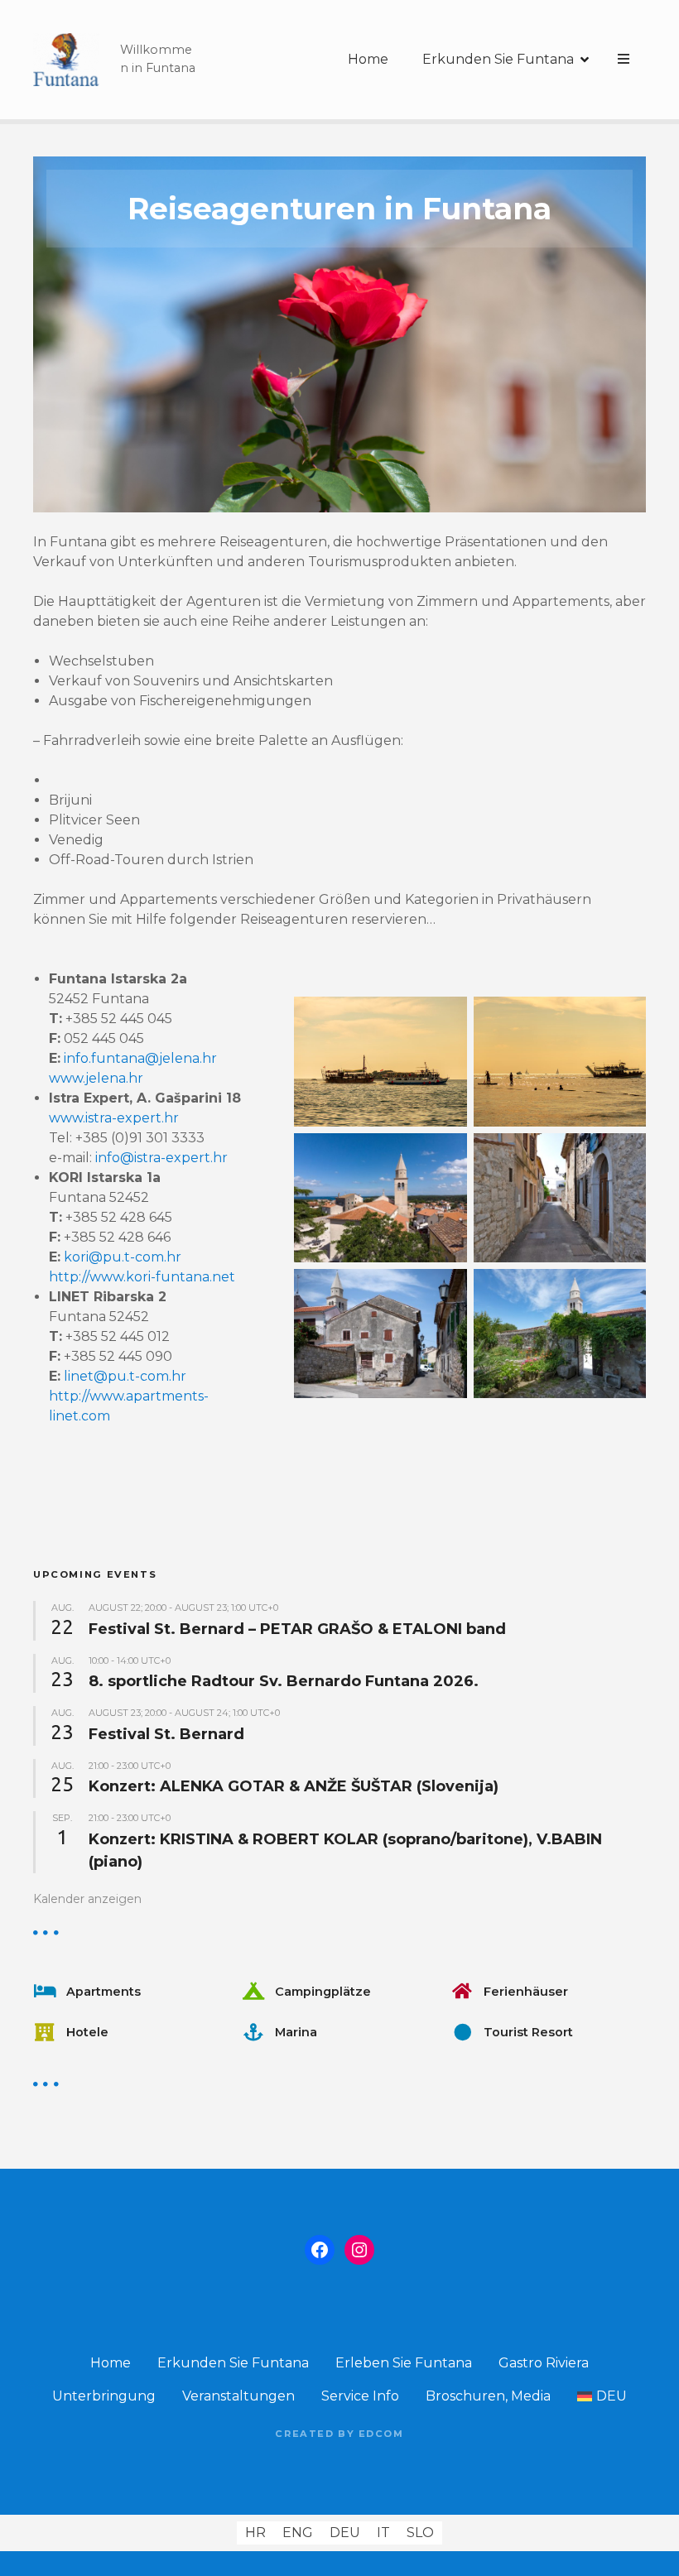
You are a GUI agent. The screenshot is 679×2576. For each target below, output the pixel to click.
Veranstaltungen (238, 2396)
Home (368, 59)
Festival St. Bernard (166, 1734)
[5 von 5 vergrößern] (624, 1290)
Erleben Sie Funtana (404, 2363)
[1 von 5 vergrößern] (445, 1018)
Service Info (360, 2396)
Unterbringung (104, 2396)
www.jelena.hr (96, 1078)
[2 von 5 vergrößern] (624, 1018)
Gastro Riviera (544, 2363)
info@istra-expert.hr (161, 1158)
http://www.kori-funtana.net (142, 1277)
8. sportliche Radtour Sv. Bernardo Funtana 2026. (284, 1681)
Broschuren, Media (488, 2396)
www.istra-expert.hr (114, 1118)
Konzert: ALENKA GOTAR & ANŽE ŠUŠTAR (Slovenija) (294, 1786)
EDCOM (381, 2434)
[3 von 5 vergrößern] (445, 1155)
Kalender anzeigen (87, 1899)
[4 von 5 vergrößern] (624, 1155)
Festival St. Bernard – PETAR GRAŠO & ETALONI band (297, 1629)
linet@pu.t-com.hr (125, 1376)
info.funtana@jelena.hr (140, 1058)
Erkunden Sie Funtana (498, 59)
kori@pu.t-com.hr (123, 1257)
